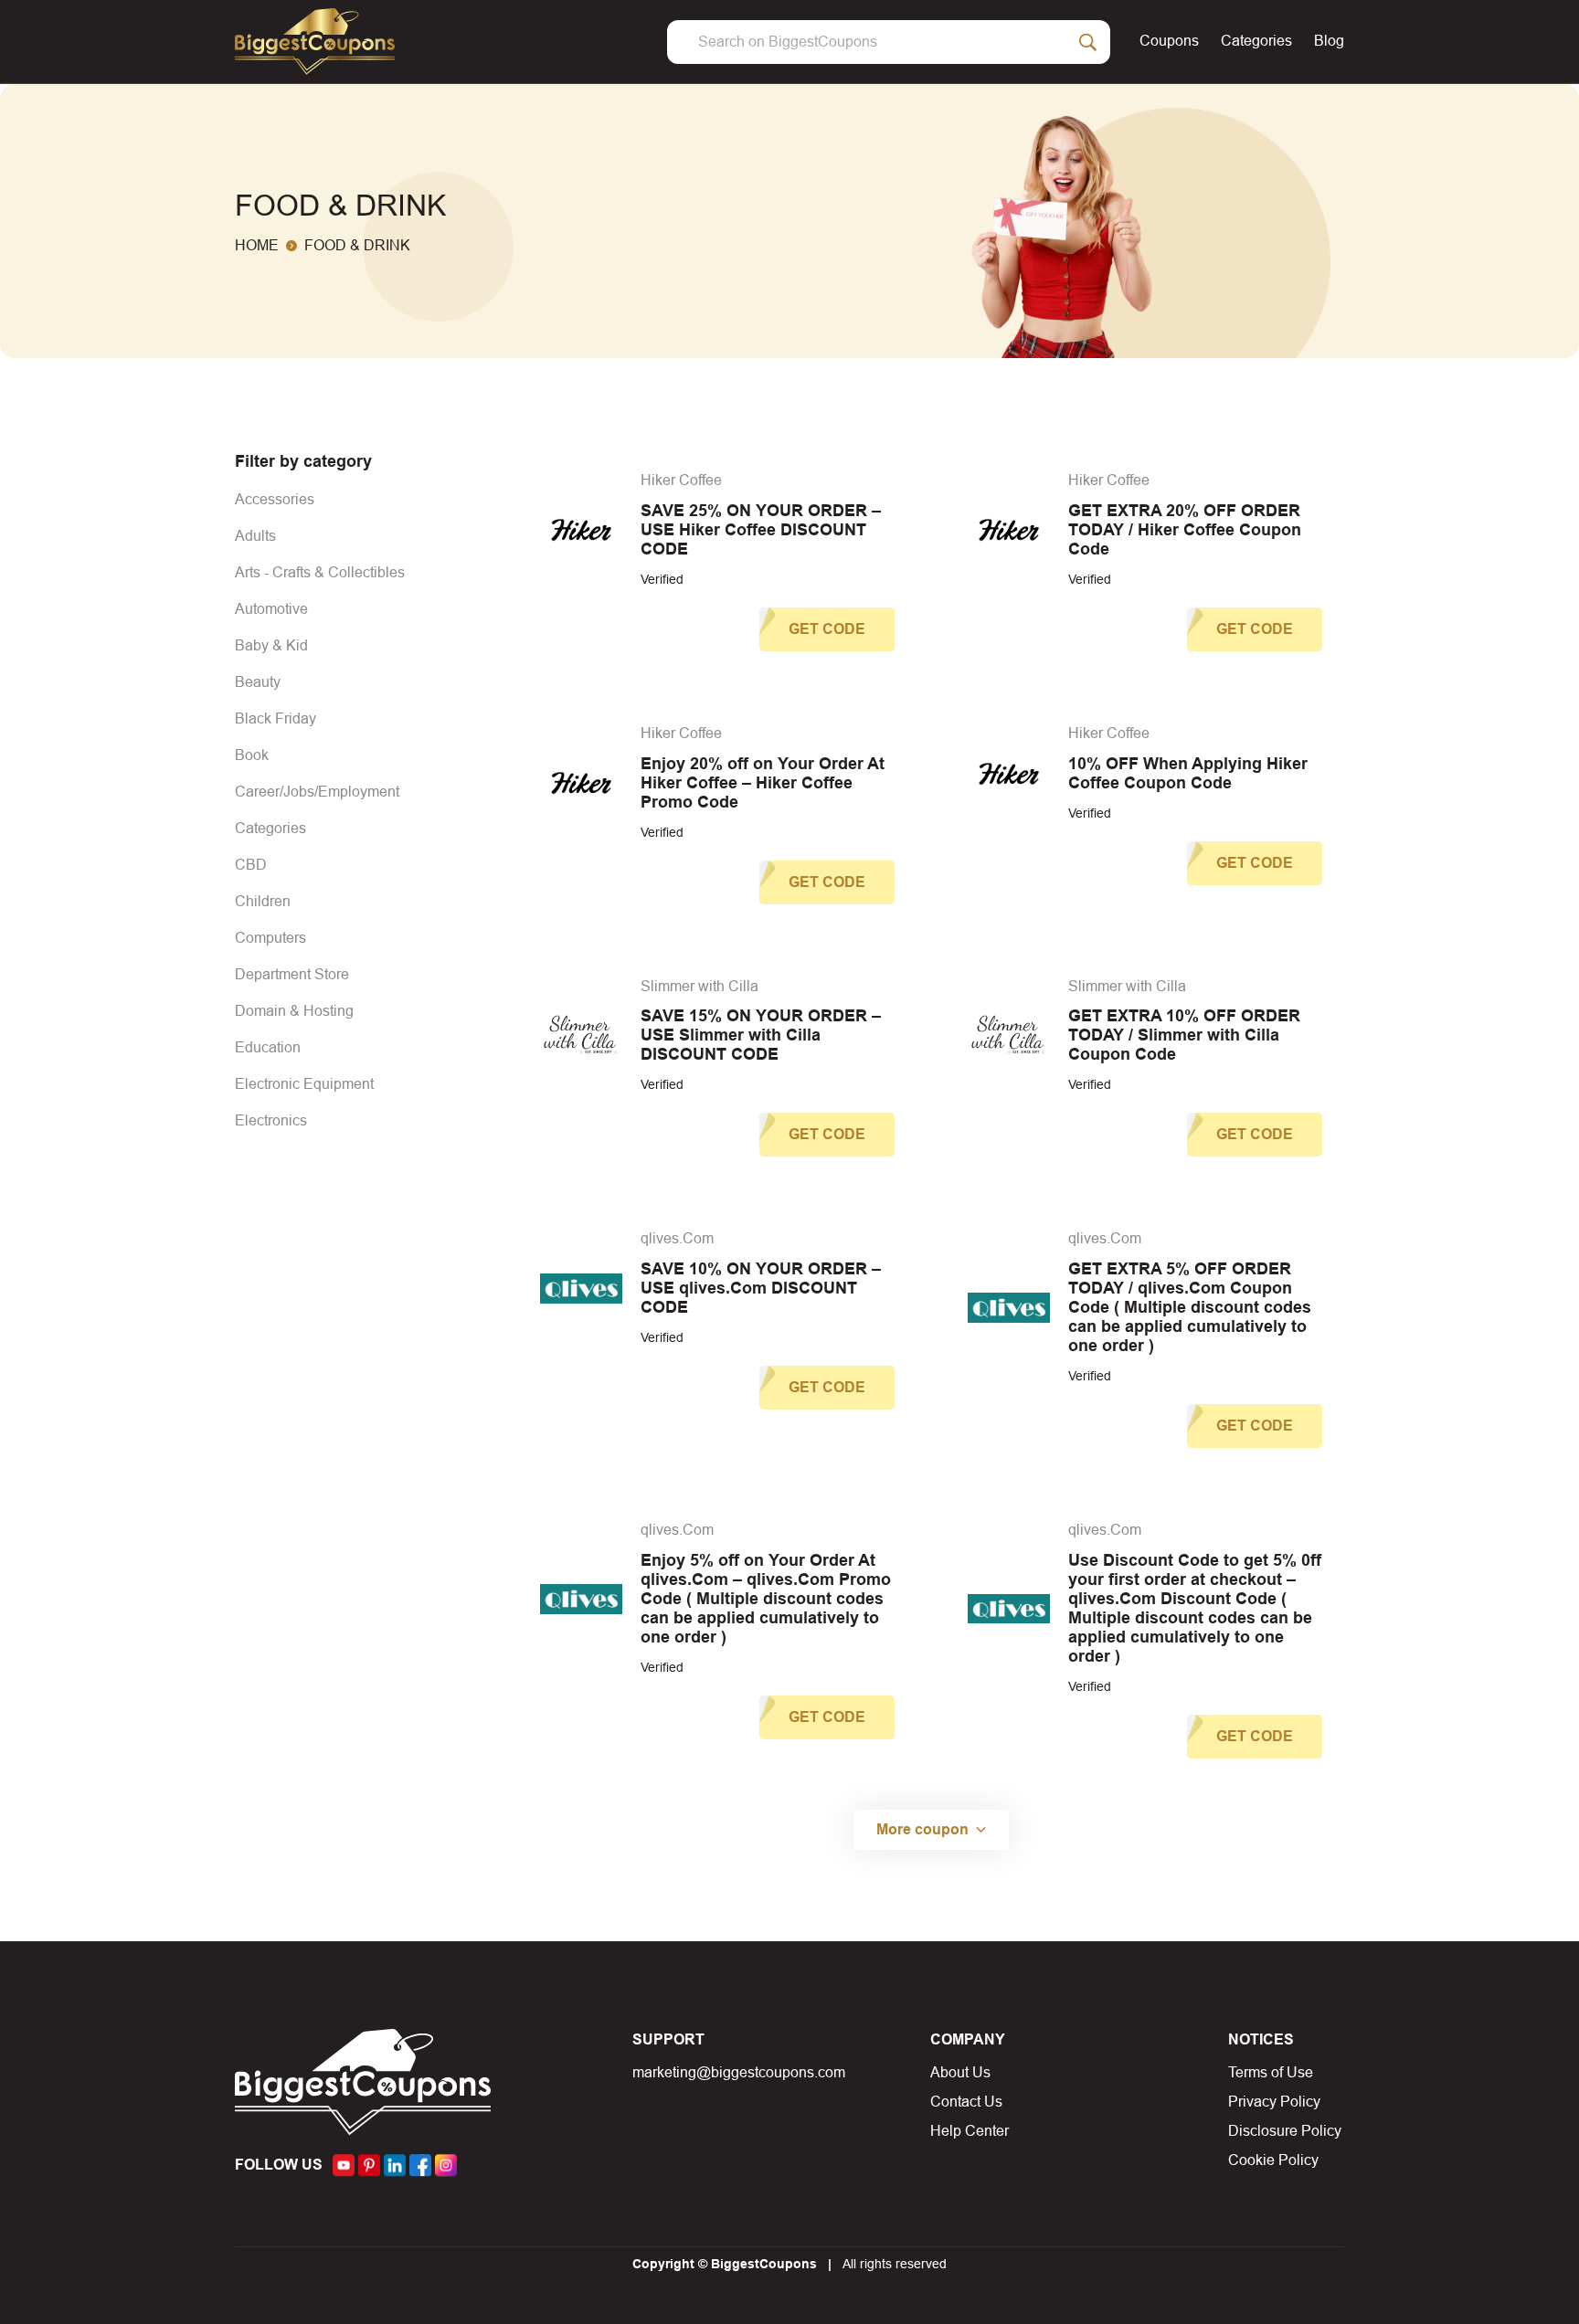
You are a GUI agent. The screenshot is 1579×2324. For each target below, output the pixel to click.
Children (263, 901)
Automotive (271, 609)
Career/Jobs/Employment (317, 792)
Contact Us (966, 2102)
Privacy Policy (1274, 2102)
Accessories (275, 499)
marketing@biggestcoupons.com (739, 2072)
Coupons (1169, 41)
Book (252, 755)
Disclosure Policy (1285, 2131)
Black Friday (276, 718)
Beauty (258, 682)
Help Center (970, 2131)
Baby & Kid (271, 645)
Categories (1256, 41)
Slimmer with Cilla (699, 986)
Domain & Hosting (294, 1011)
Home (257, 245)
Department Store (292, 974)
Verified (662, 579)
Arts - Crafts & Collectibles (320, 572)
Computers (270, 938)
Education (268, 1047)
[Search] (1088, 42)
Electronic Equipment (304, 1084)
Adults (255, 536)
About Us (960, 2072)
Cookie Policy (1273, 2160)
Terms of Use (1271, 2072)
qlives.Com (677, 1238)
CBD (251, 865)
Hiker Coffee (681, 480)
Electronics (271, 1120)
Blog (1329, 41)
